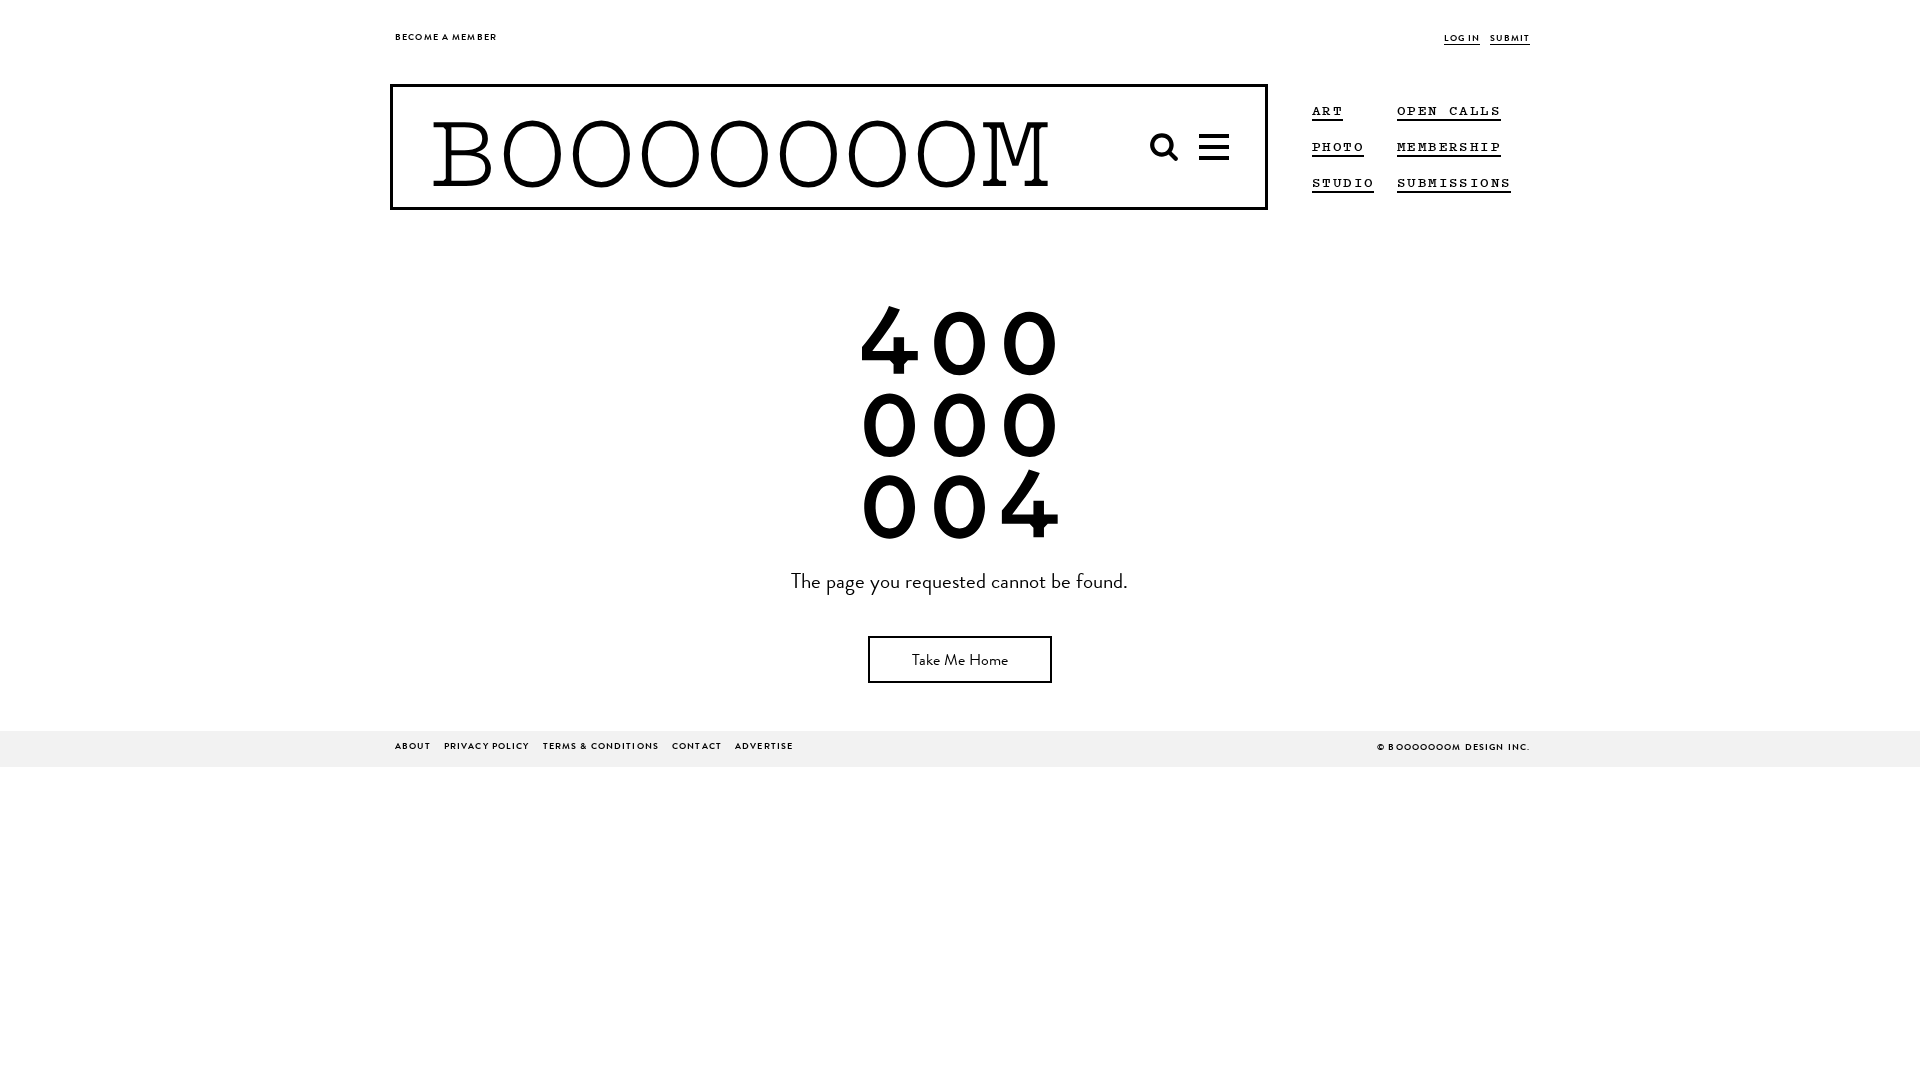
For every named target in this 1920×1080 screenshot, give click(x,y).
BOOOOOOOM (739, 147)
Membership (1449, 146)
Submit (1510, 39)
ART (1327, 110)
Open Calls (1449, 110)
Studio (1343, 182)
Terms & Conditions (601, 747)
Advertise (764, 747)
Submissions (1454, 182)
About (413, 747)
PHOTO (1338, 146)
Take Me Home (960, 662)
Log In (1462, 39)
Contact (697, 747)
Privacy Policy (487, 747)
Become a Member (446, 38)
